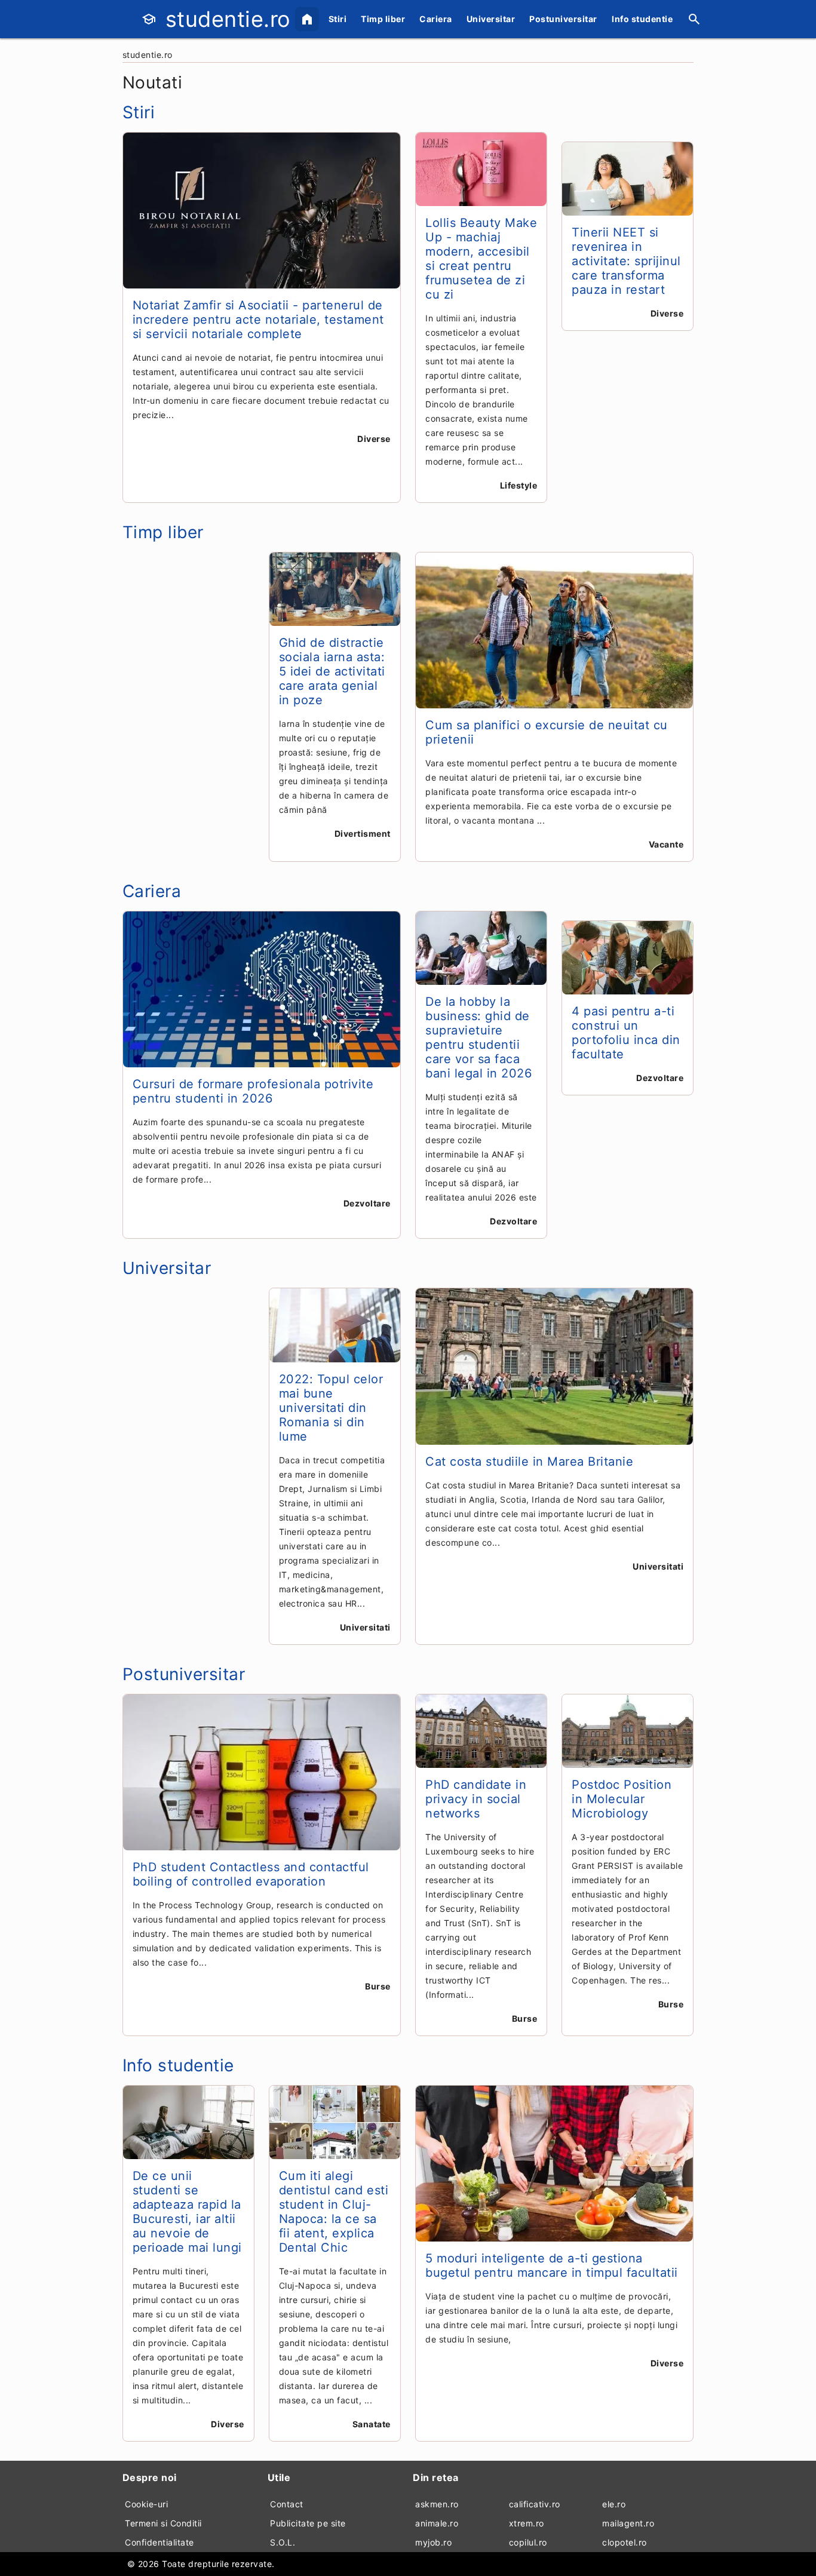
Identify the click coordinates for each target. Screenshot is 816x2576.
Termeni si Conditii (163, 2523)
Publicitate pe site (308, 2523)
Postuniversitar (563, 19)
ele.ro (614, 2504)
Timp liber (383, 19)
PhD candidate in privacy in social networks (476, 1799)
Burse (378, 1986)
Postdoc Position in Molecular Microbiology (622, 1799)
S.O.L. (283, 2542)
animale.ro (437, 2523)
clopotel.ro (625, 2542)
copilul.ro (528, 2542)
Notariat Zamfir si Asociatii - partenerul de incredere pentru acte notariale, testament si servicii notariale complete (258, 320)
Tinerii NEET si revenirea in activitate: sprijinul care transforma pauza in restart (626, 261)
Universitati (365, 1627)
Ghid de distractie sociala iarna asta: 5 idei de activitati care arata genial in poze (332, 671)
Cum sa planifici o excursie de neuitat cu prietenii (547, 732)
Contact (287, 2504)
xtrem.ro (527, 2523)
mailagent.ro (628, 2523)
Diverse (374, 439)
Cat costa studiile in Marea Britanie (529, 1462)
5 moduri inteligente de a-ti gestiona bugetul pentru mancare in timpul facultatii (552, 2265)
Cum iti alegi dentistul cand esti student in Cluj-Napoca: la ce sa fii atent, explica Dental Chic (334, 2212)
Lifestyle (519, 485)
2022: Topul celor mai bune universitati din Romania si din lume (331, 1408)
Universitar (491, 19)
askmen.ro (437, 2504)
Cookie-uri (146, 2504)
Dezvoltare (367, 1203)
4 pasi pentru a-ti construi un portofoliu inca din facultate (626, 1033)
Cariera (436, 19)
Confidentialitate (159, 2542)
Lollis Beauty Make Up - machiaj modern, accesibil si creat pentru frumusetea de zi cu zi (481, 259)
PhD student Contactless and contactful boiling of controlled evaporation (251, 1874)
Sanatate (372, 2424)
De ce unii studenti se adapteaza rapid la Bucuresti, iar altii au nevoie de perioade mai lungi (187, 2212)
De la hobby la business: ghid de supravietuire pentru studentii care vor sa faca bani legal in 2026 (478, 1037)
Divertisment (363, 833)
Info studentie (642, 19)
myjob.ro (433, 2542)
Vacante (666, 844)
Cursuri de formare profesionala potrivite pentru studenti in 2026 (253, 1091)
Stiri (338, 19)
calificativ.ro (535, 2504)
